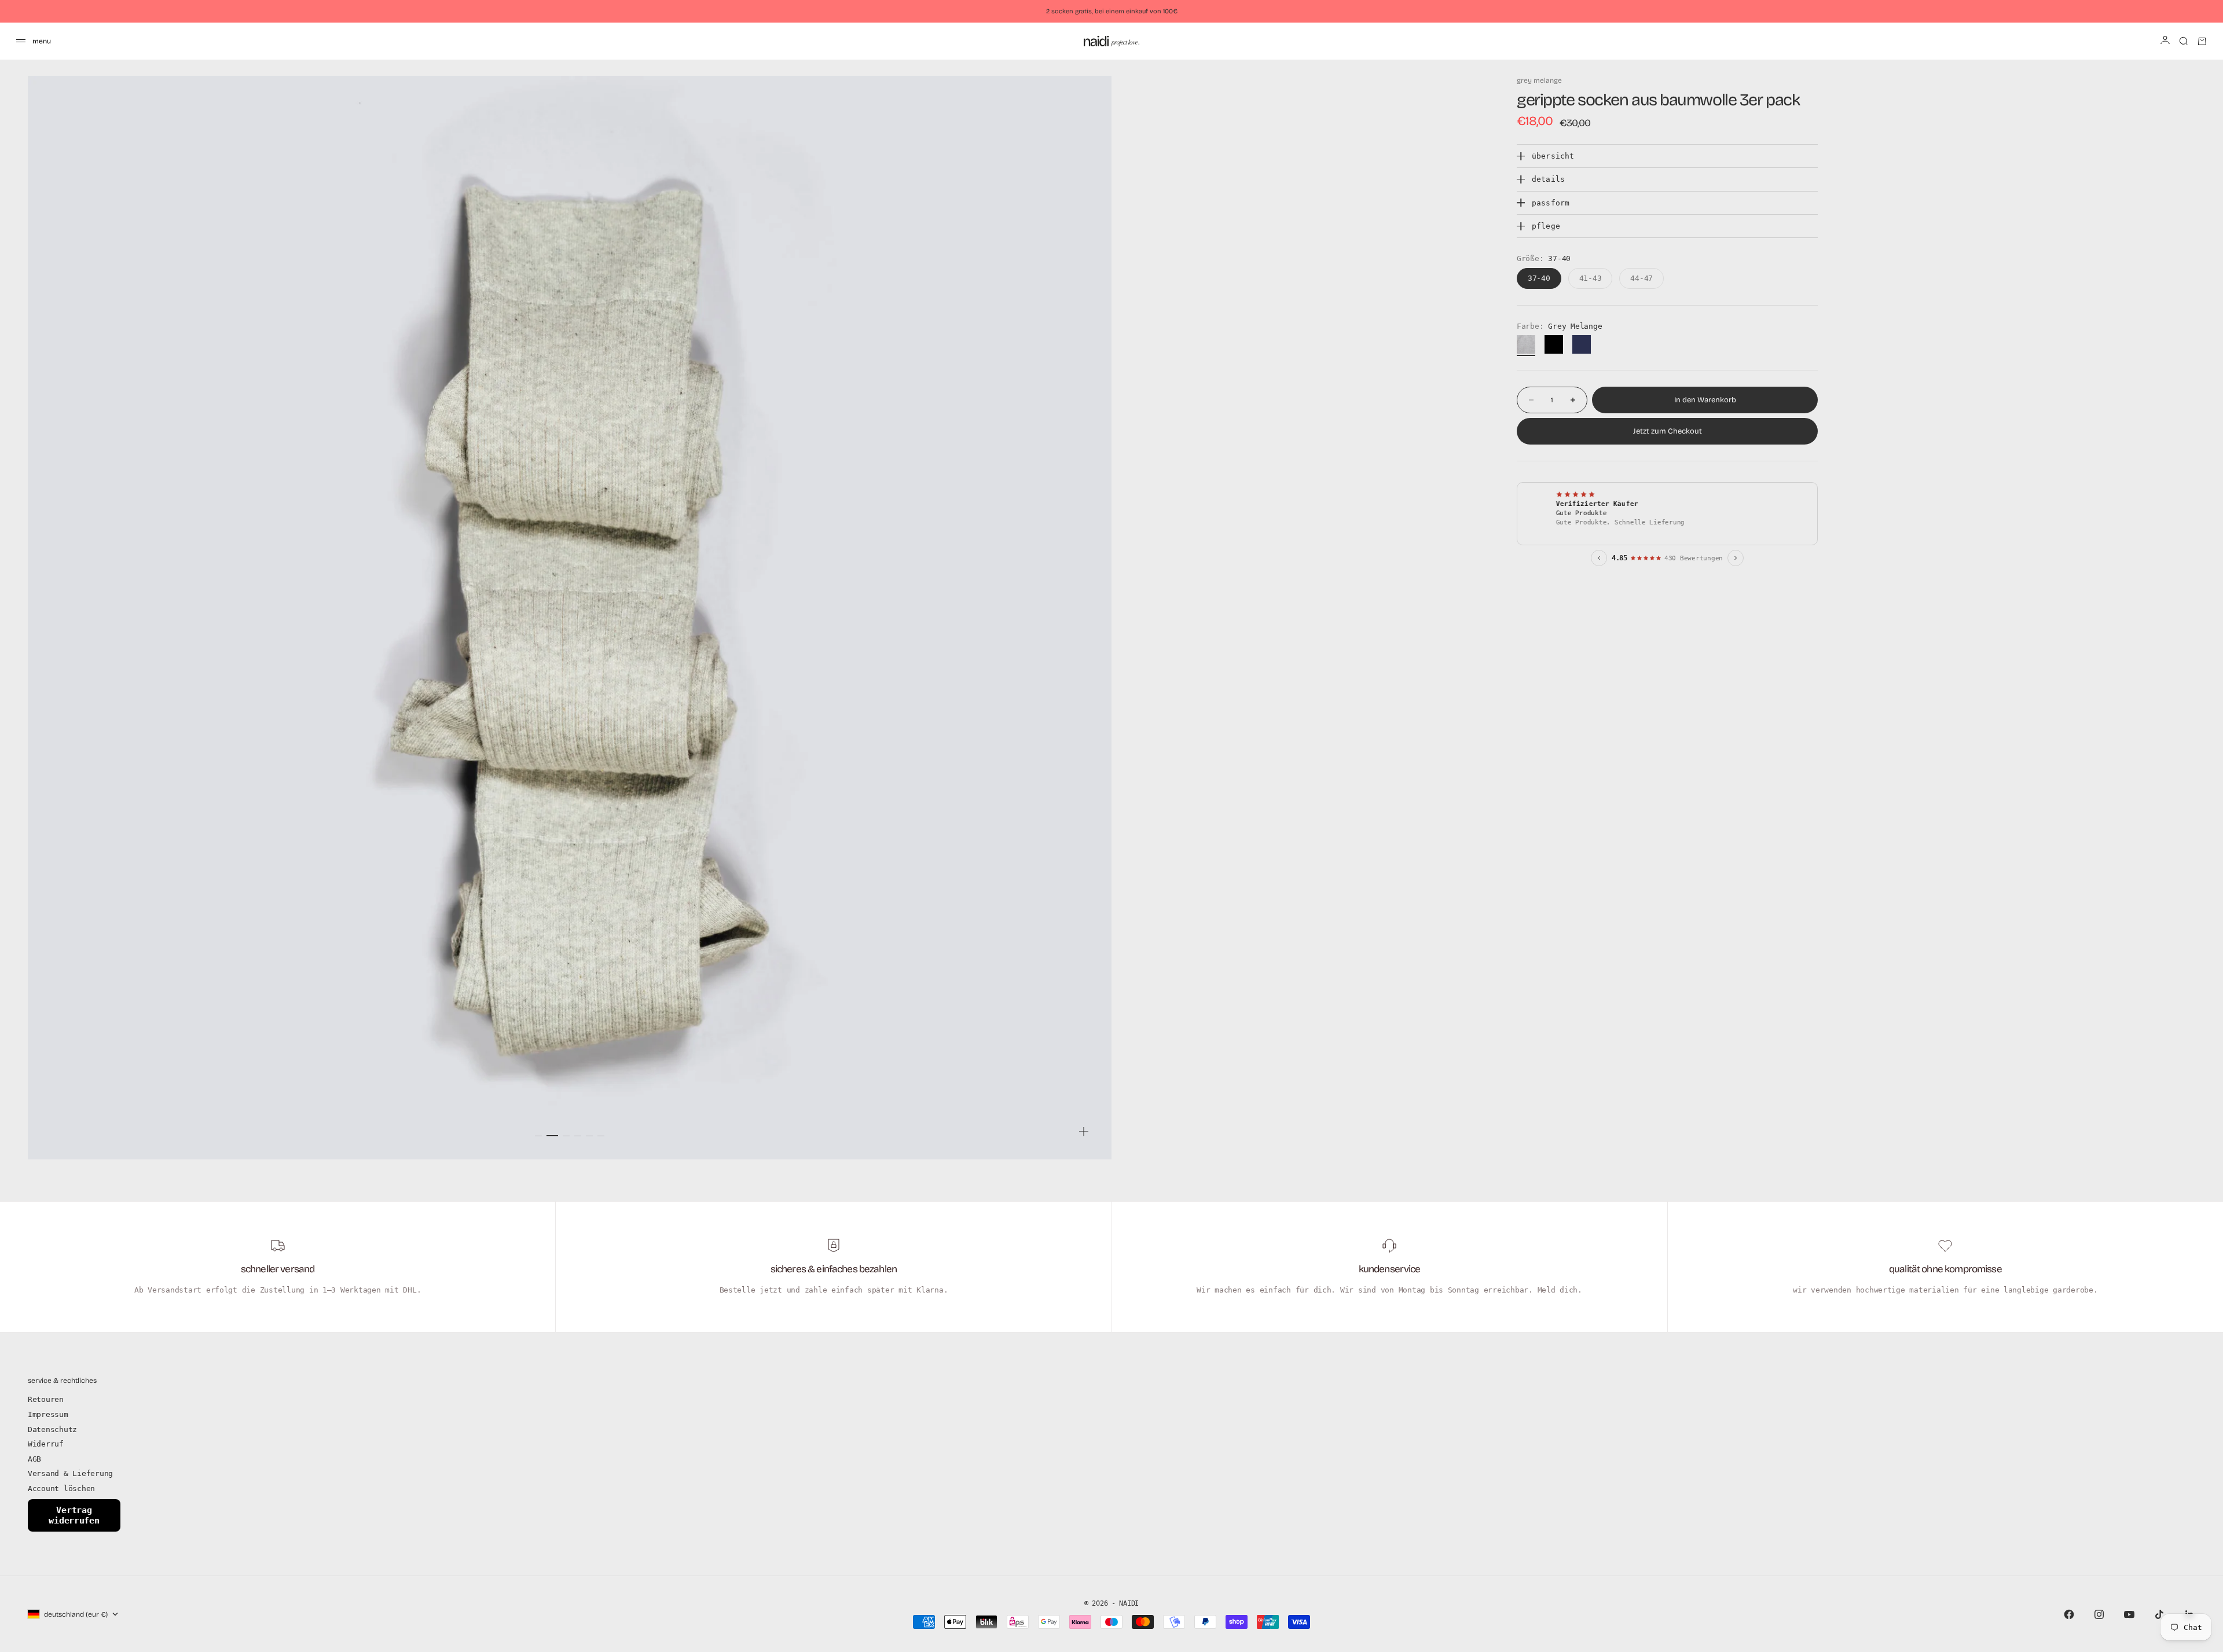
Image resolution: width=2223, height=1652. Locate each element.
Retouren (46, 1399)
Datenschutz (52, 1429)
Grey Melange (1539, 80)
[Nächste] (1736, 558)
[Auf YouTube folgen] (2129, 1614)
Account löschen (61, 1488)
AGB (34, 1459)
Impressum (48, 1414)
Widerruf (46, 1444)
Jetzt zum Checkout (1668, 431)
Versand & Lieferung (70, 1473)
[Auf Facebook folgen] (2069, 1614)
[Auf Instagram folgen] (2099, 1614)
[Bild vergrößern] (1084, 1132)
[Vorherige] (1599, 558)
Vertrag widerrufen (74, 1515)
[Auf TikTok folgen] (2159, 1614)
